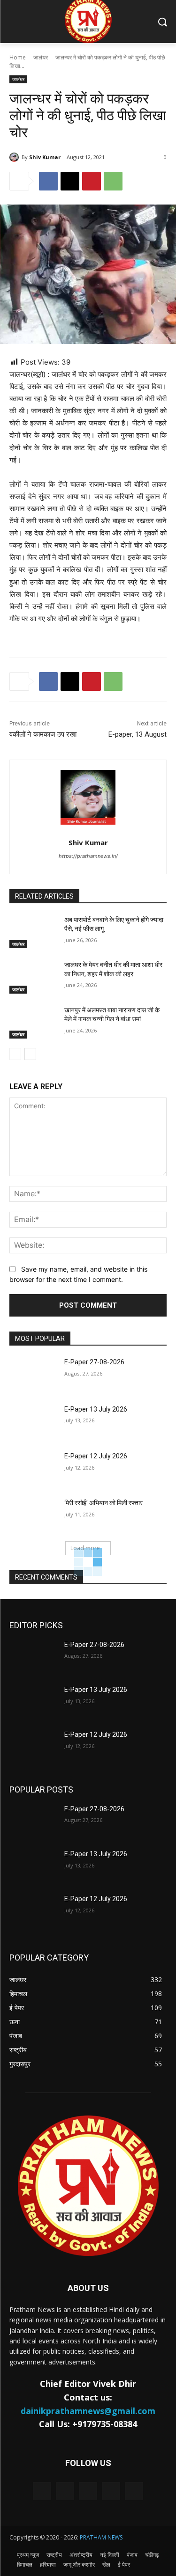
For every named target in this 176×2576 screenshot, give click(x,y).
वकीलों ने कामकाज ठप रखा (43, 734)
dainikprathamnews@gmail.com (88, 2411)
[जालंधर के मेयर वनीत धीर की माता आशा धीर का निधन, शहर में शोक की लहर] (33, 977)
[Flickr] (88, 2491)
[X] (70, 181)
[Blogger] (42, 2491)
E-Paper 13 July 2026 (96, 1409)
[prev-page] (15, 1054)
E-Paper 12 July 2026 (96, 1456)
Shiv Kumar (45, 157)
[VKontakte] (134, 2491)
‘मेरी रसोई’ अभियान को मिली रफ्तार (103, 1503)
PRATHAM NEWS (101, 2537)
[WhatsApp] (113, 181)
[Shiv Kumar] (15, 157)
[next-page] (30, 1054)
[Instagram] (111, 2491)
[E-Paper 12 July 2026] (33, 1468)
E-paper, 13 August (138, 734)
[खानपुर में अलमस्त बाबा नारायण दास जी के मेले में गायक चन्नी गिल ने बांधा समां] (33, 1022)
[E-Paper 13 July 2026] (33, 1421)
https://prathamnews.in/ (88, 856)
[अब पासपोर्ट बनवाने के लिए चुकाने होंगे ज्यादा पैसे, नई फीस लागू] (33, 932)
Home (18, 57)
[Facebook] (48, 181)
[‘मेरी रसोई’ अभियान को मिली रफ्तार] (33, 1515)
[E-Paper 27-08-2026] (33, 1374)
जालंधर (41, 57)
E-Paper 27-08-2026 (94, 1362)
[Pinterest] (92, 181)
